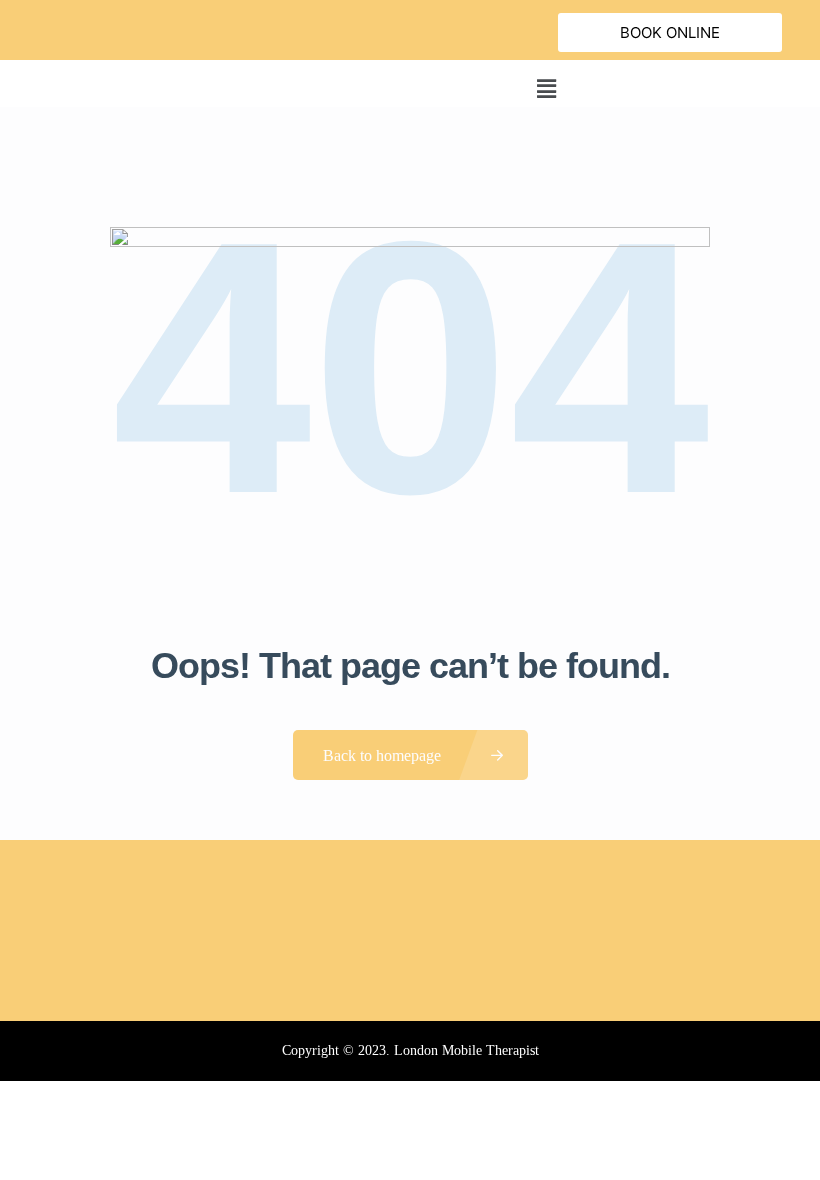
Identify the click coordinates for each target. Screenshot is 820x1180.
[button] (546, 88)
